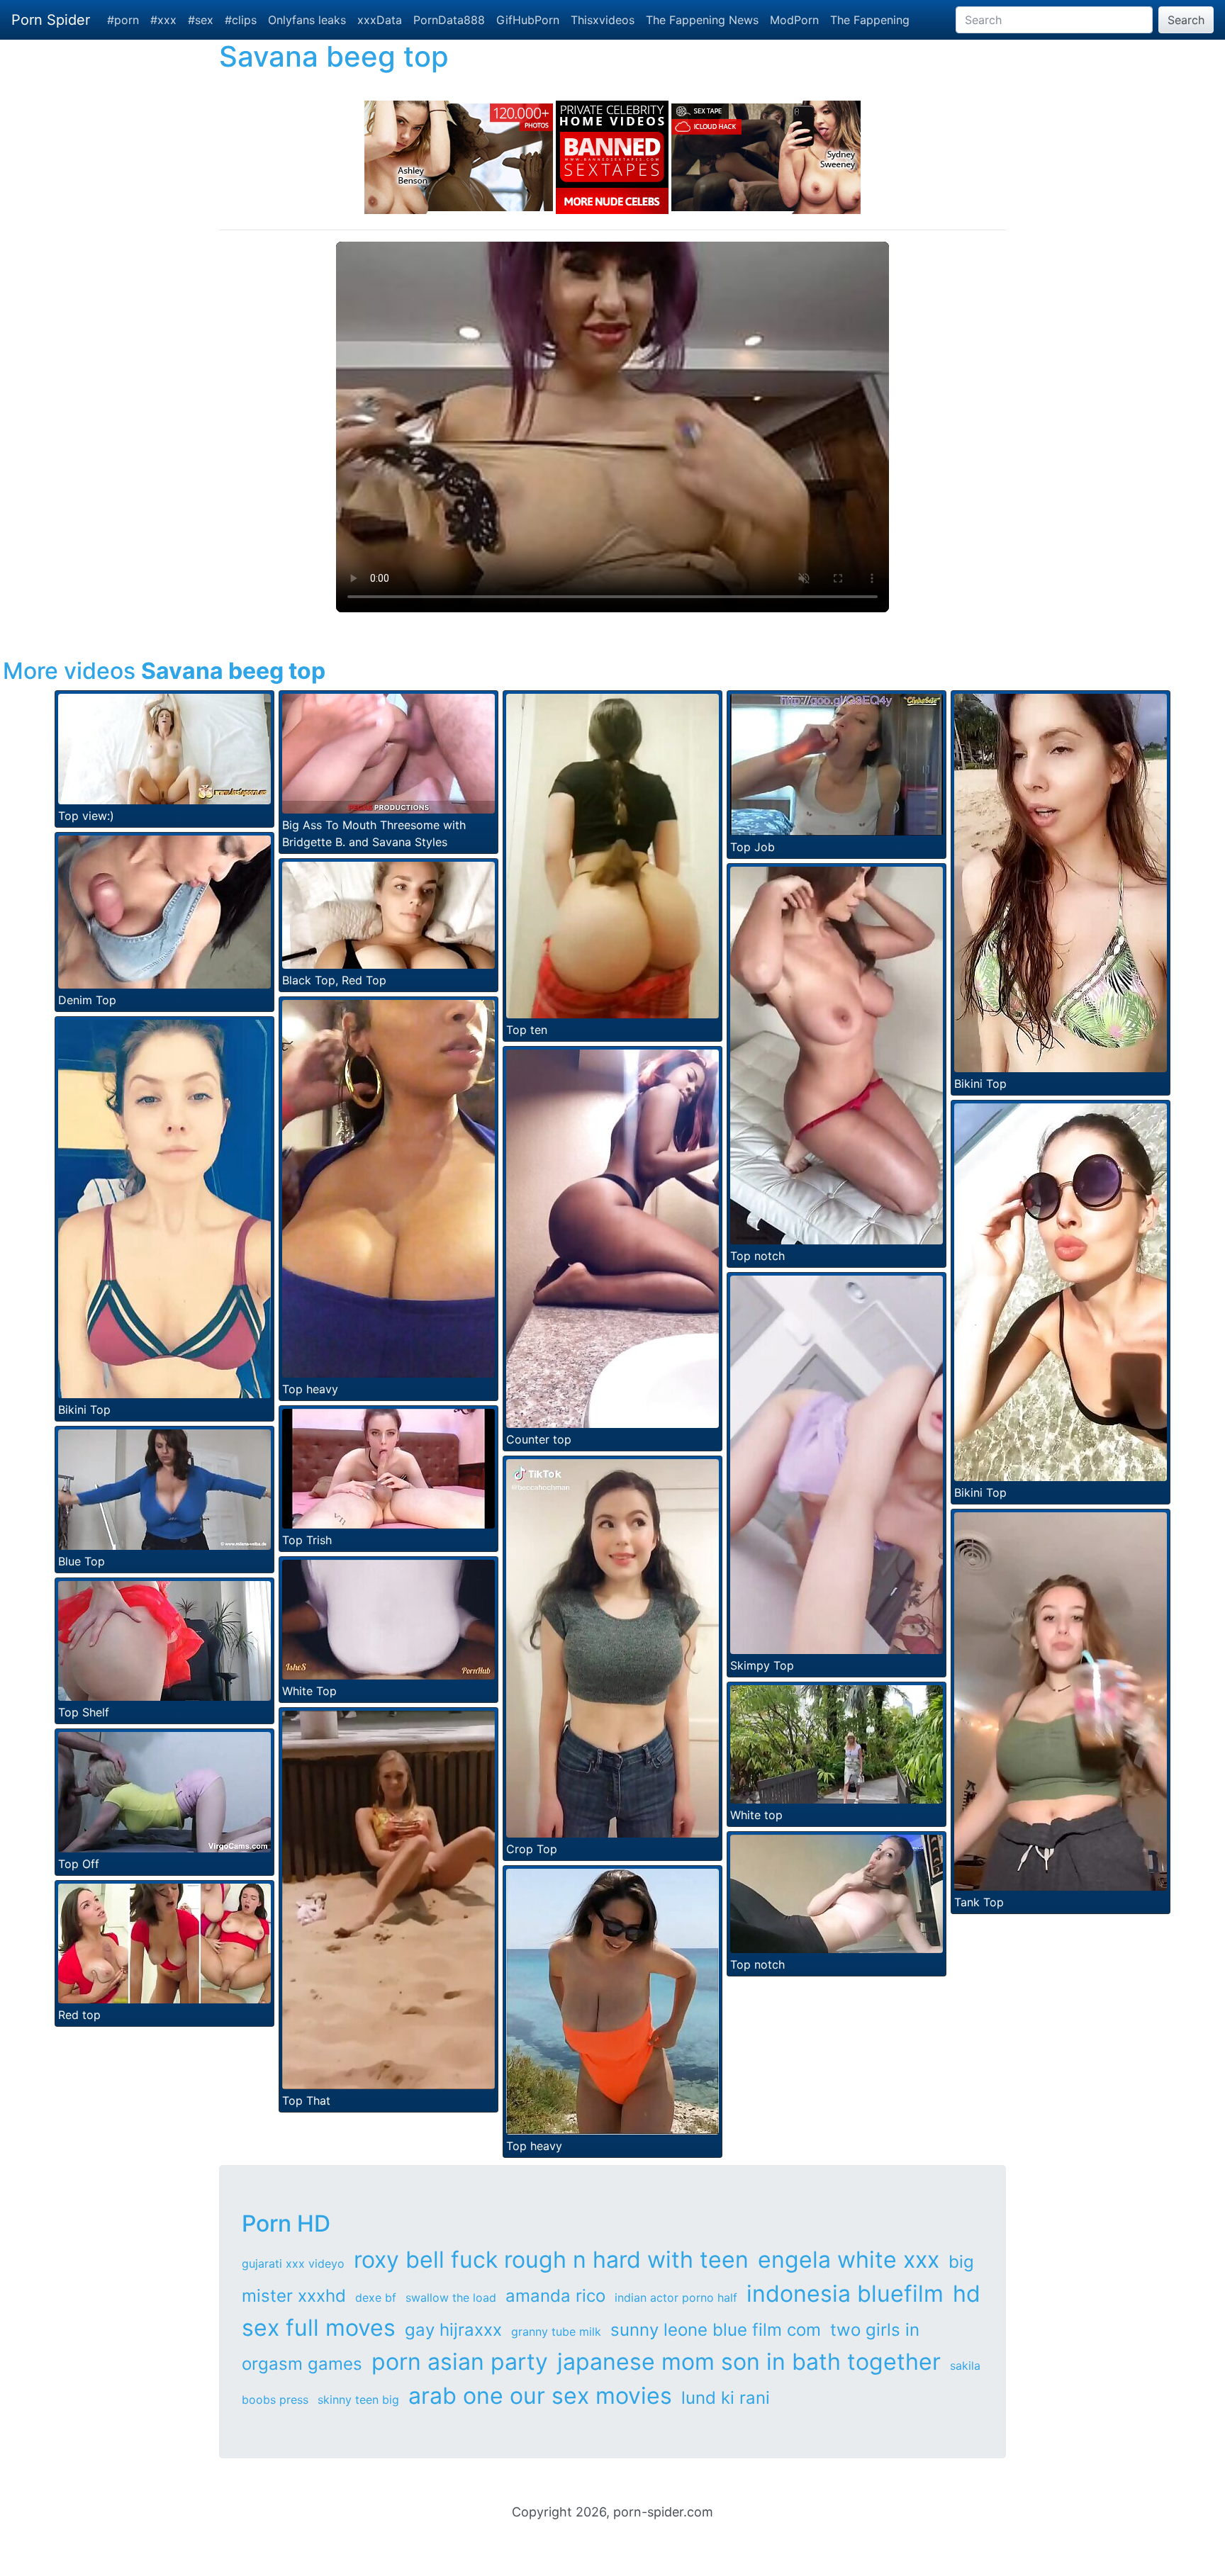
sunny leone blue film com (716, 2330)
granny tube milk (556, 2332)
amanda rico (555, 2296)
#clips (241, 20)
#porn (123, 20)
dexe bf (376, 2297)
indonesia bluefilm (845, 2294)
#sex (201, 20)
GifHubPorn (528, 20)
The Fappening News (702, 20)
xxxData (380, 20)
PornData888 (449, 20)
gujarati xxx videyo (293, 2263)
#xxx (163, 20)
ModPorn (794, 20)
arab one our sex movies (540, 2396)
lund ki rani (726, 2398)
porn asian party (460, 2362)
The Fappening (870, 20)
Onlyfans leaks (307, 20)
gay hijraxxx (453, 2330)
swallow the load (451, 2297)
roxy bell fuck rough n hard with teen (551, 2260)
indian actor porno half (676, 2297)
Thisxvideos (603, 20)
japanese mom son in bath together (749, 2362)
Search (1186, 20)
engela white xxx (849, 2260)
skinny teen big (358, 2400)
